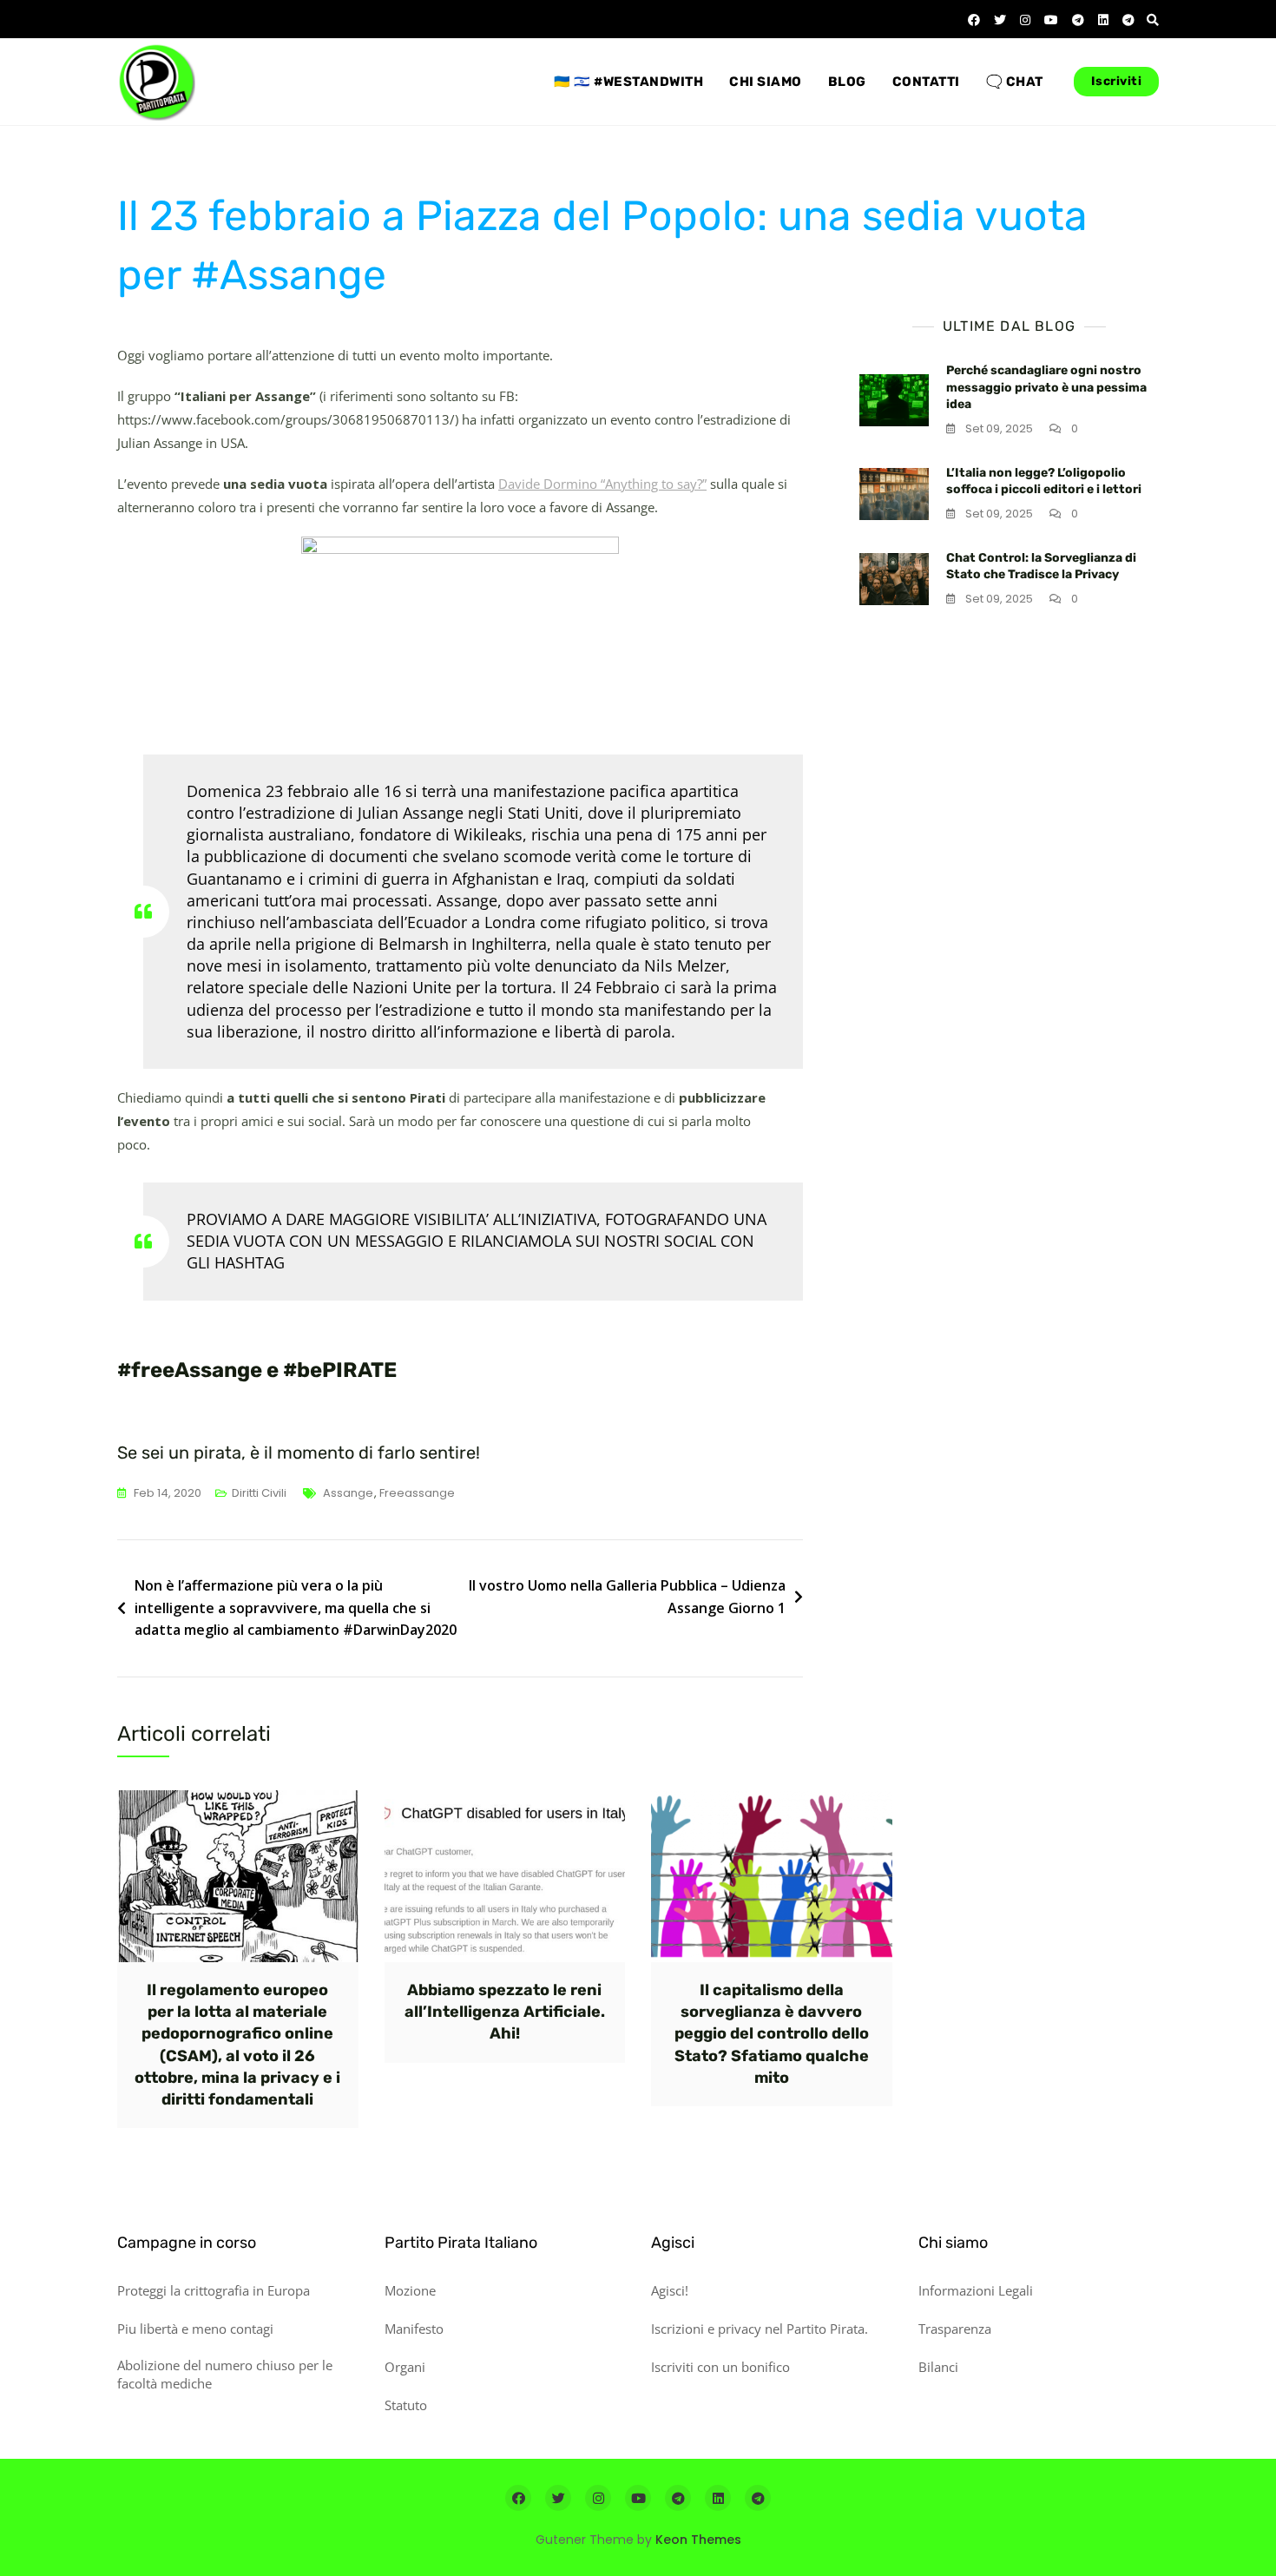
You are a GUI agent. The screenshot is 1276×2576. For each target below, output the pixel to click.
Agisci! (670, 2290)
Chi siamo (766, 82)
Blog (847, 82)
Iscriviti (1117, 81)
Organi (405, 2367)
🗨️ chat (1015, 82)
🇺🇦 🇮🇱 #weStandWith (628, 82)
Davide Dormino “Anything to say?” (602, 484)
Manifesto (414, 2329)
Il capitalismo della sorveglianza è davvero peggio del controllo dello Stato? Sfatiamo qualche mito (772, 2034)
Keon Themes (698, 2540)
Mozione (410, 2290)
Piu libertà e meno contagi (195, 2329)
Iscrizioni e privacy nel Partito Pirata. (760, 2329)
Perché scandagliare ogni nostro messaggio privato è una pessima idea (1046, 387)
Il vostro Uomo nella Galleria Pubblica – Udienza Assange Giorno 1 (627, 1597)
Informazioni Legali (976, 2290)
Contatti (926, 82)
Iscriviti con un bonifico (720, 2367)
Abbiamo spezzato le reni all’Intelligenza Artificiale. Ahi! (505, 2012)
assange (348, 1493)
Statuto (406, 2405)
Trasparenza (955, 2329)
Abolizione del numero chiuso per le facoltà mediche (225, 2374)
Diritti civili (259, 1493)
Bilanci (938, 2367)
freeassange (417, 1493)
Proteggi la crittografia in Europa (214, 2290)
